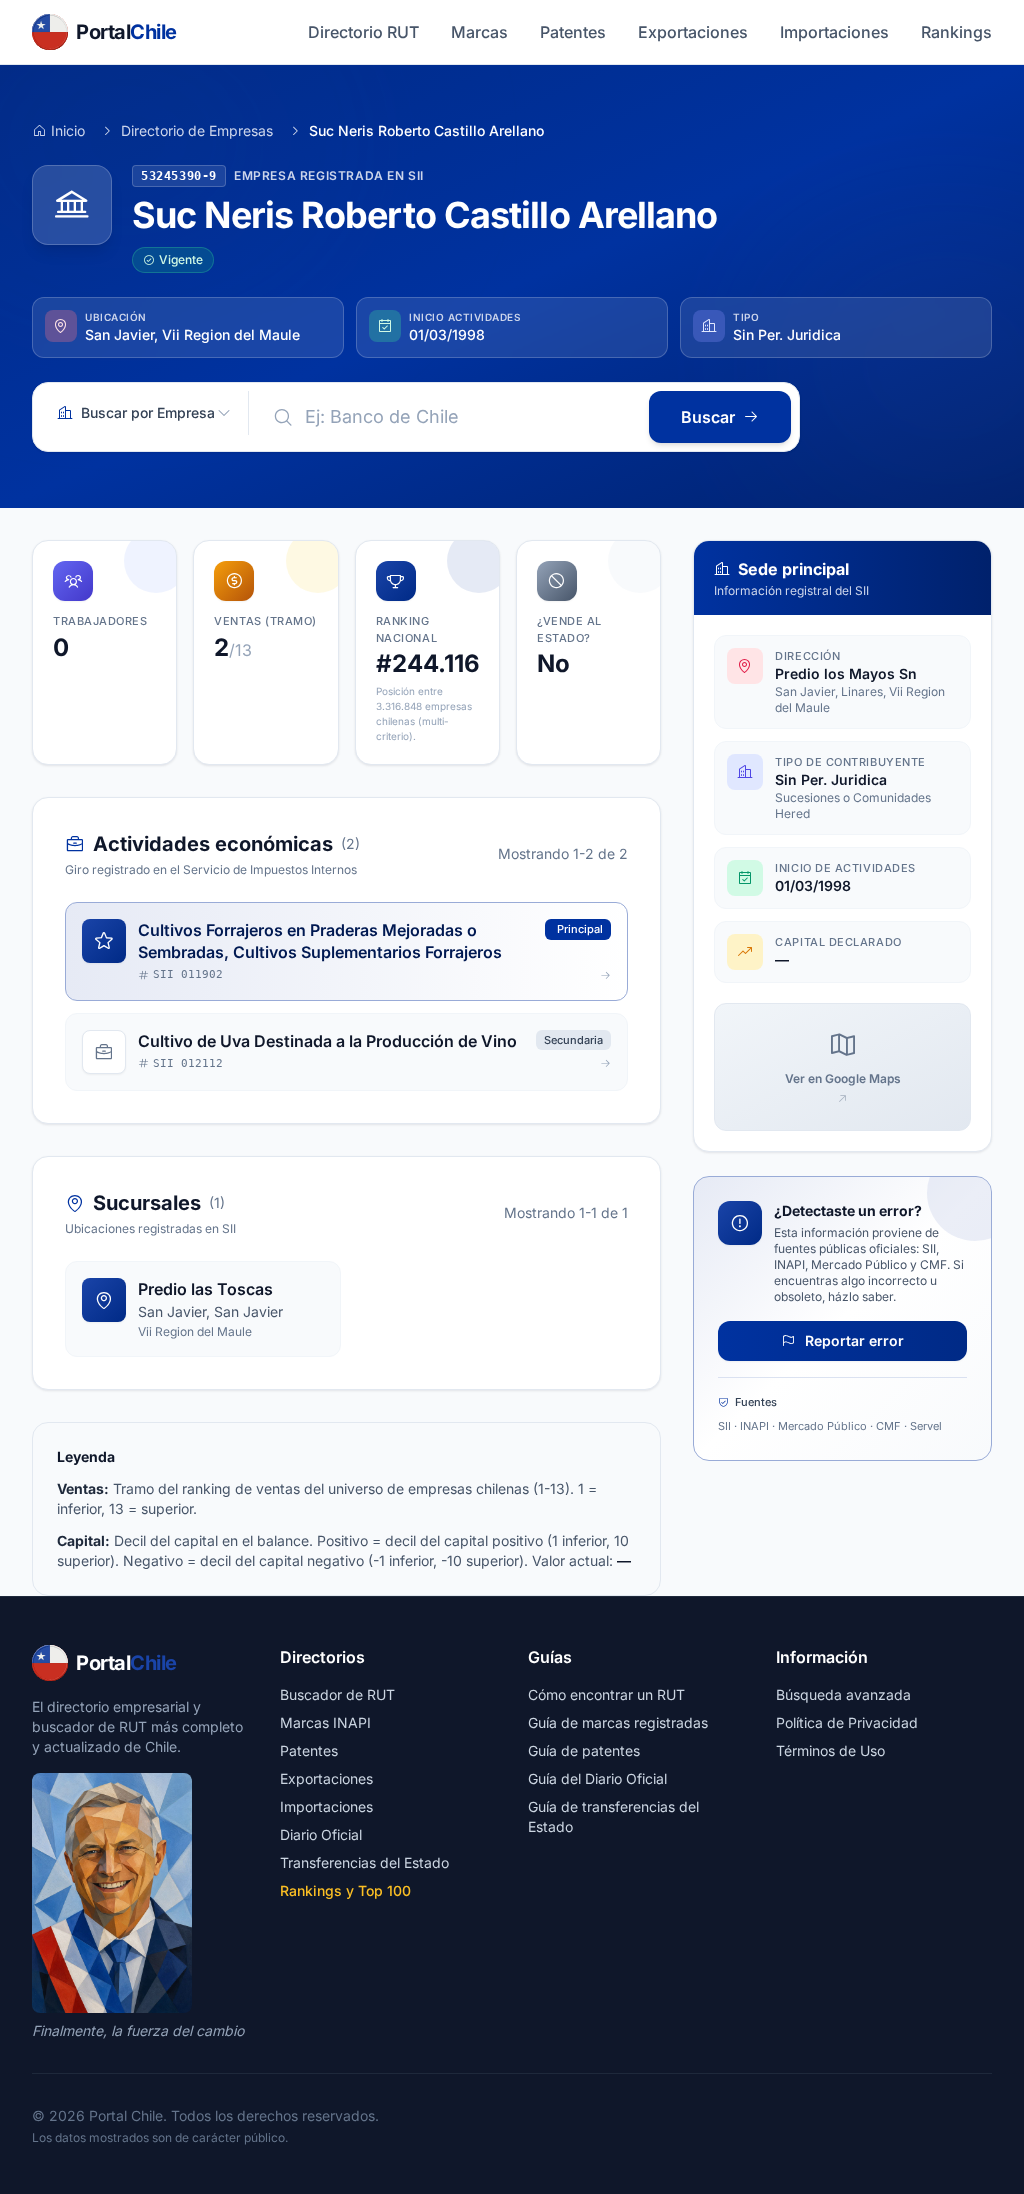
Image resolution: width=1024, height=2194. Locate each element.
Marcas (479, 32)
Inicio (68, 130)
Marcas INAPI (325, 1722)
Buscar (708, 417)
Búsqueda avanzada (843, 1694)
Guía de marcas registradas (618, 1722)
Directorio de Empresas (197, 130)
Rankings (956, 32)
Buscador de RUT (337, 1694)
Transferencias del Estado (364, 1862)
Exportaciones (693, 32)
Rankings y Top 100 (345, 1890)
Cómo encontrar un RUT (606, 1694)
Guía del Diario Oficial (597, 1778)
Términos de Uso (830, 1750)
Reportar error (852, 1340)
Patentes (573, 32)
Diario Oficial (321, 1834)
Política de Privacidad (847, 1722)
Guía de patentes (584, 1750)
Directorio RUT (363, 32)
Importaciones (834, 32)
